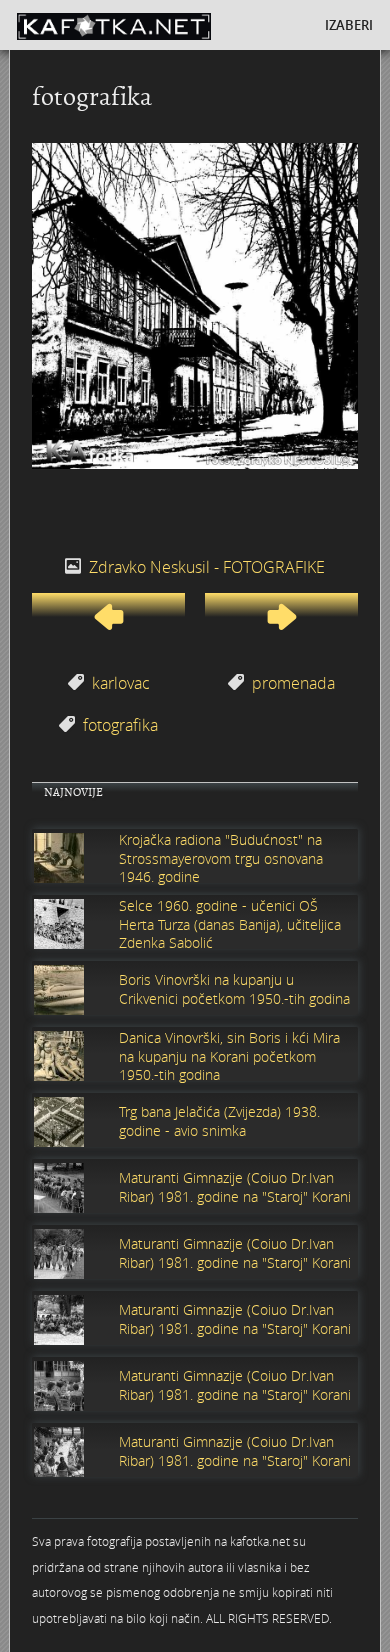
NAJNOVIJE (73, 792)
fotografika (120, 725)
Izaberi (349, 25)
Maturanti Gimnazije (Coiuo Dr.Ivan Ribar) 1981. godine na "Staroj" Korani (235, 1187)
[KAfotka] (146, 25)
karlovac (121, 683)
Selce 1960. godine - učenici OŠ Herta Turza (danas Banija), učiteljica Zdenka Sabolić (230, 924)
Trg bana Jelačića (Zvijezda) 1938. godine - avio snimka (219, 1121)
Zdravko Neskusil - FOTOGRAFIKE (207, 567)
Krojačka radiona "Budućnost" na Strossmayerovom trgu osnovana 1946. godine (221, 858)
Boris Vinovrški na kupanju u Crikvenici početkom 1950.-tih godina (234, 989)
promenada (293, 683)
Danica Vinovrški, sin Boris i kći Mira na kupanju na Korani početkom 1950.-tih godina (229, 1056)
